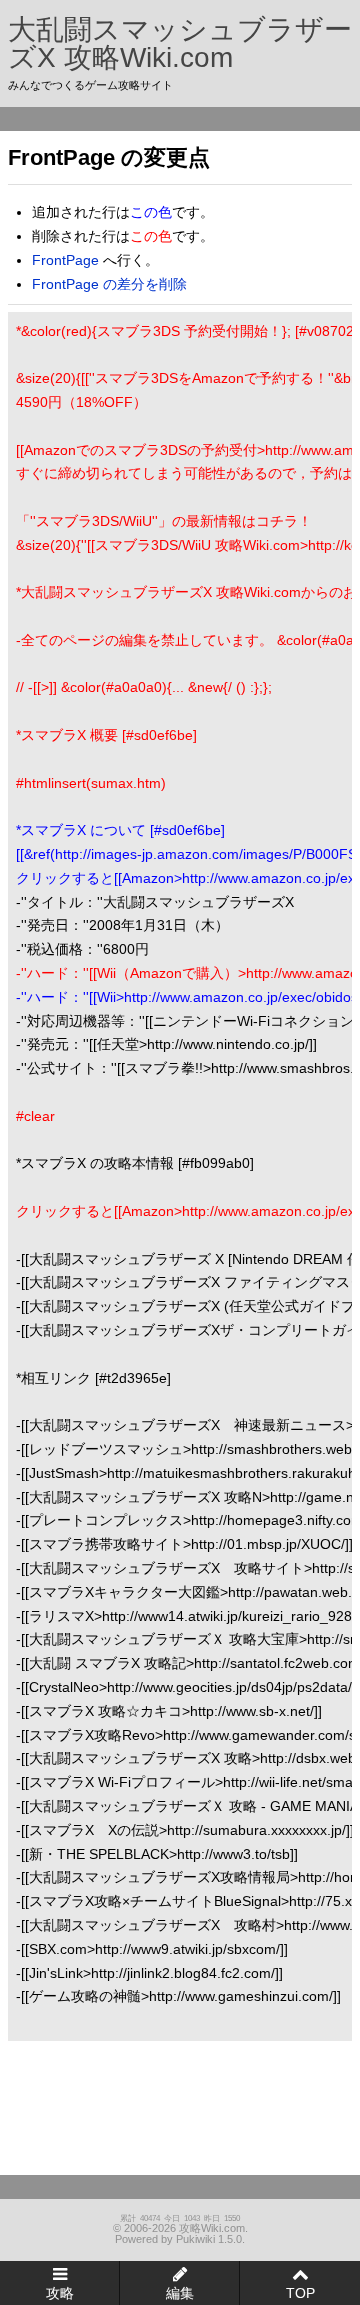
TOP (300, 2293)
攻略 (60, 2293)
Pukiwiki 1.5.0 (209, 2239)
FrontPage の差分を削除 (109, 284)
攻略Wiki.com (212, 2228)
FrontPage (65, 260)
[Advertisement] (116, 2100)
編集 (180, 2293)
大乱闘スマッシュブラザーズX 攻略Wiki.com (180, 43)
